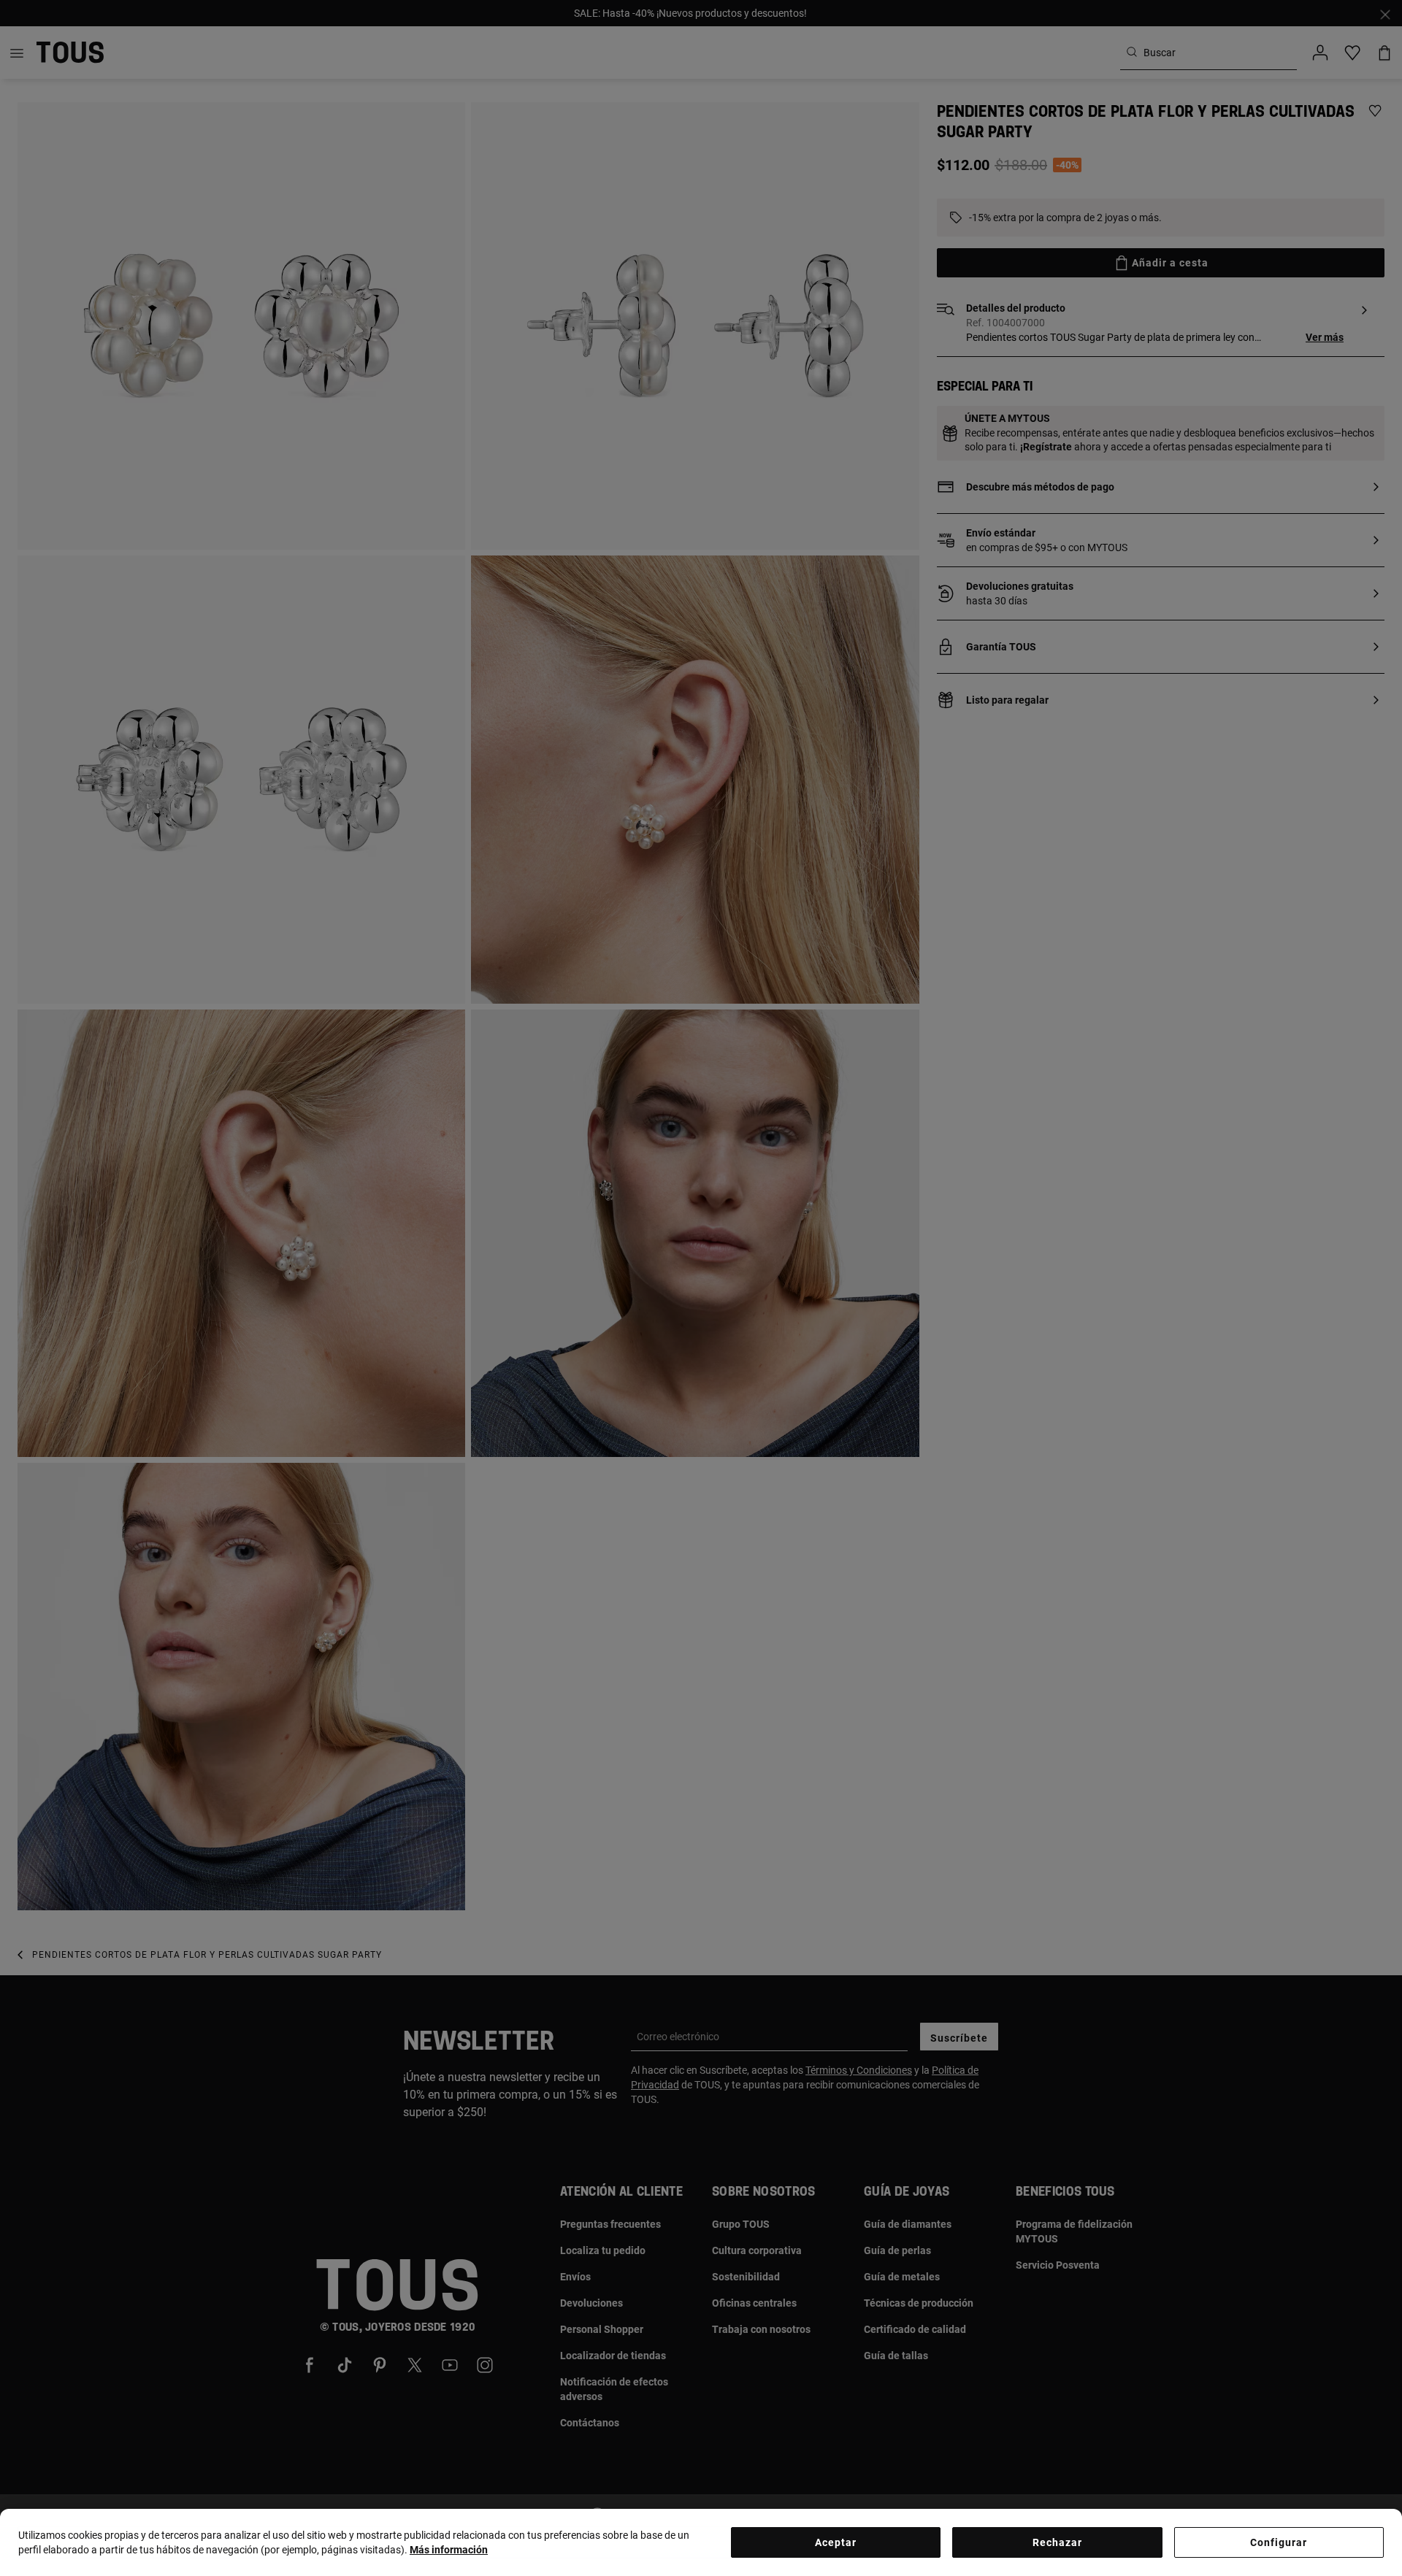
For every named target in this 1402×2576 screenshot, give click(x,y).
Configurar (1279, 2542)
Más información (449, 2550)
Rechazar (1057, 2542)
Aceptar (836, 2542)
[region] (701, 2542)
